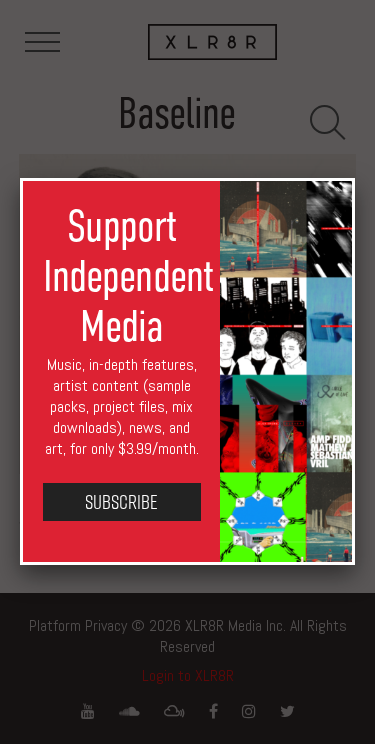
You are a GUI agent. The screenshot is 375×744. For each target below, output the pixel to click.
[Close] (355, 178)
